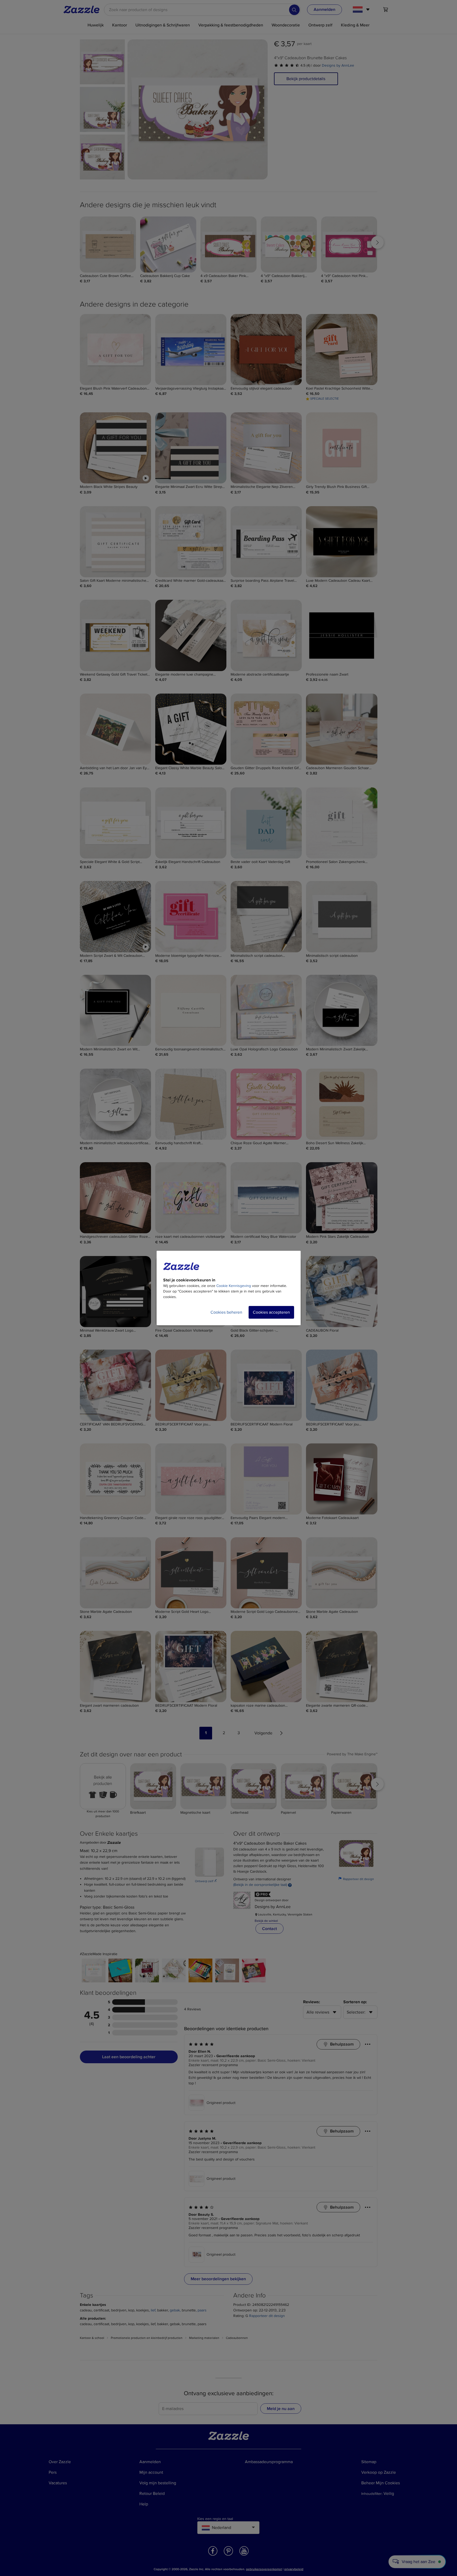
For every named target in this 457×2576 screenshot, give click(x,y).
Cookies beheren (226, 1312)
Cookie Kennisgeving (234, 1286)
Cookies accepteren (271, 1312)
